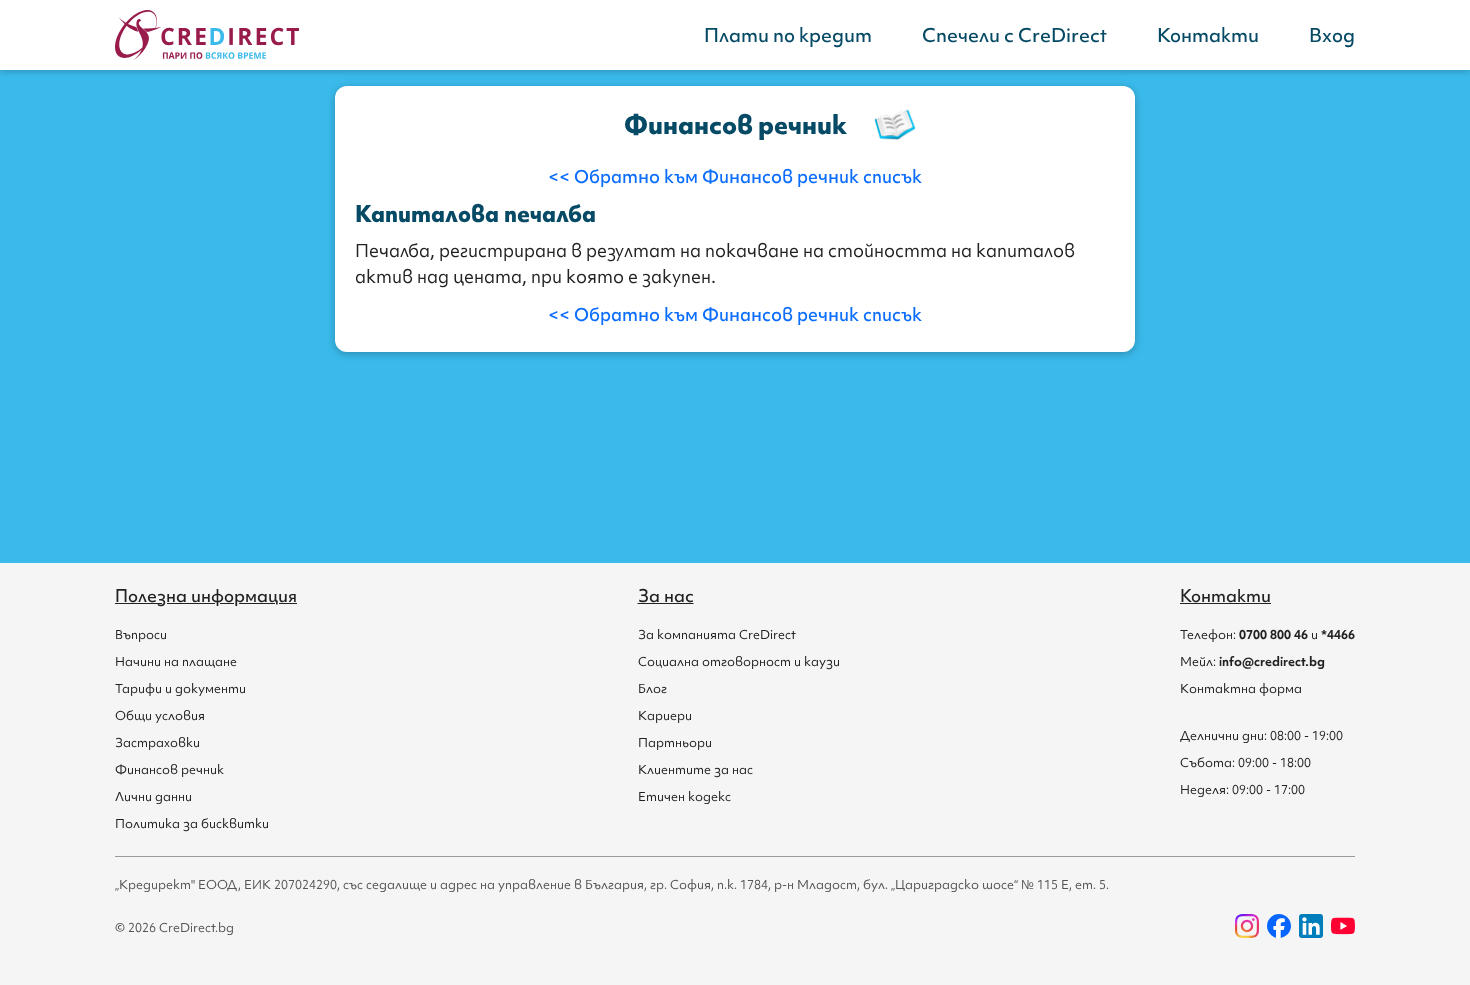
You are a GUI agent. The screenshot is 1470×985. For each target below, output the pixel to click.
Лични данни (153, 796)
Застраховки (157, 742)
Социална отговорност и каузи (739, 661)
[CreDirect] (207, 35)
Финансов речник (169, 769)
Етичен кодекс (684, 796)
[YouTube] (1343, 926)
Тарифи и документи (180, 688)
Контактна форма (1241, 688)
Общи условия (160, 715)
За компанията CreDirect (717, 634)
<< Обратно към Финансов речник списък (735, 176)
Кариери (665, 715)
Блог (652, 688)
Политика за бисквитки (192, 823)
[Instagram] (1247, 926)
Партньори (675, 742)
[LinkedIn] (1311, 926)
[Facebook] (1279, 926)
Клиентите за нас (695, 769)
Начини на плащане (176, 661)
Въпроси (141, 634)
